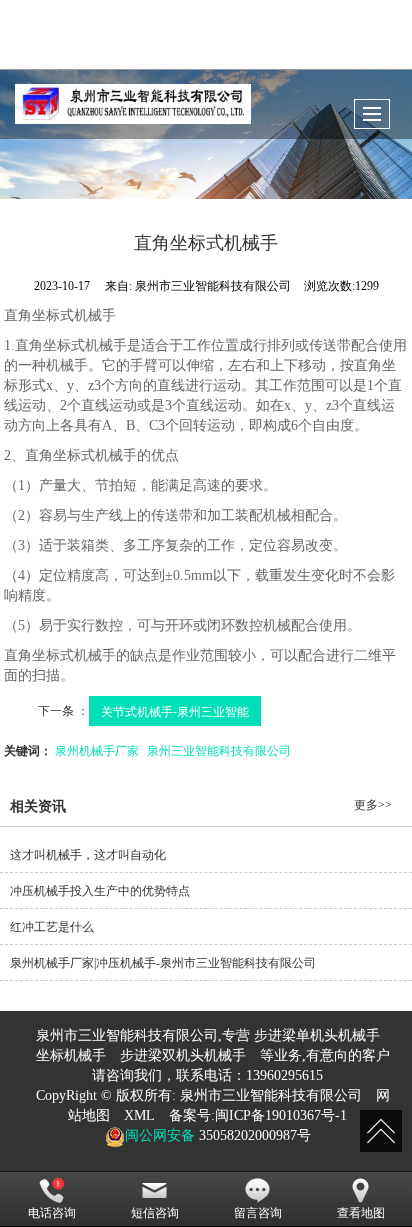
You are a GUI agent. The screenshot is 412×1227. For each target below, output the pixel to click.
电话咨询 (52, 1213)
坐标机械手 (71, 1055)
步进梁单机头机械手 (317, 1035)
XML (139, 1115)
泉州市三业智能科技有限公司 (271, 1095)
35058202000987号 (253, 1135)
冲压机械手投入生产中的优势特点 (100, 891)
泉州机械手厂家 (97, 749)
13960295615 (284, 1075)
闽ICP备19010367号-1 (281, 1115)
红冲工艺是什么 (52, 927)
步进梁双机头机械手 (183, 1055)
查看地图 (361, 1213)
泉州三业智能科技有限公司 (219, 749)
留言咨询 (258, 1213)
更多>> (373, 805)
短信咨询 (155, 1213)
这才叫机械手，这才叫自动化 (88, 855)
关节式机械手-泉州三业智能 (175, 710)
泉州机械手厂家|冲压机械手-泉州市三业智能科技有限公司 (163, 963)
